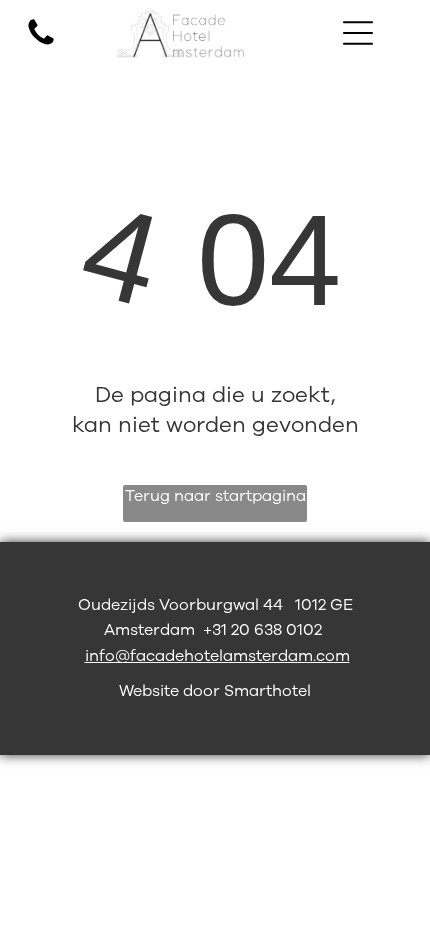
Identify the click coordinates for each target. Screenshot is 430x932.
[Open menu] (358, 33)
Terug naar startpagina (215, 496)
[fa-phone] (41, 44)
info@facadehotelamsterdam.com (217, 656)
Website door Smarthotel (215, 691)
